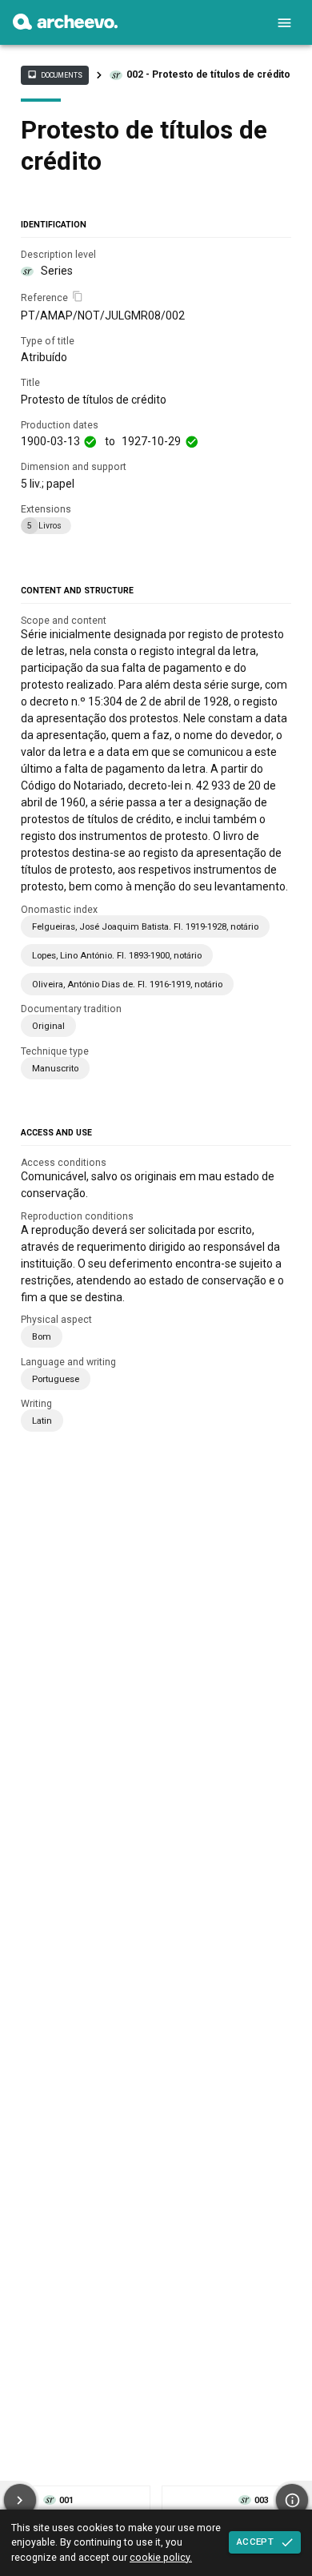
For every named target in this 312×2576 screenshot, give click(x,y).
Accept (255, 2542)
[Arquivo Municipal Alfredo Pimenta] (65, 26)
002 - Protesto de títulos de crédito (208, 74)
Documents (54, 74)
